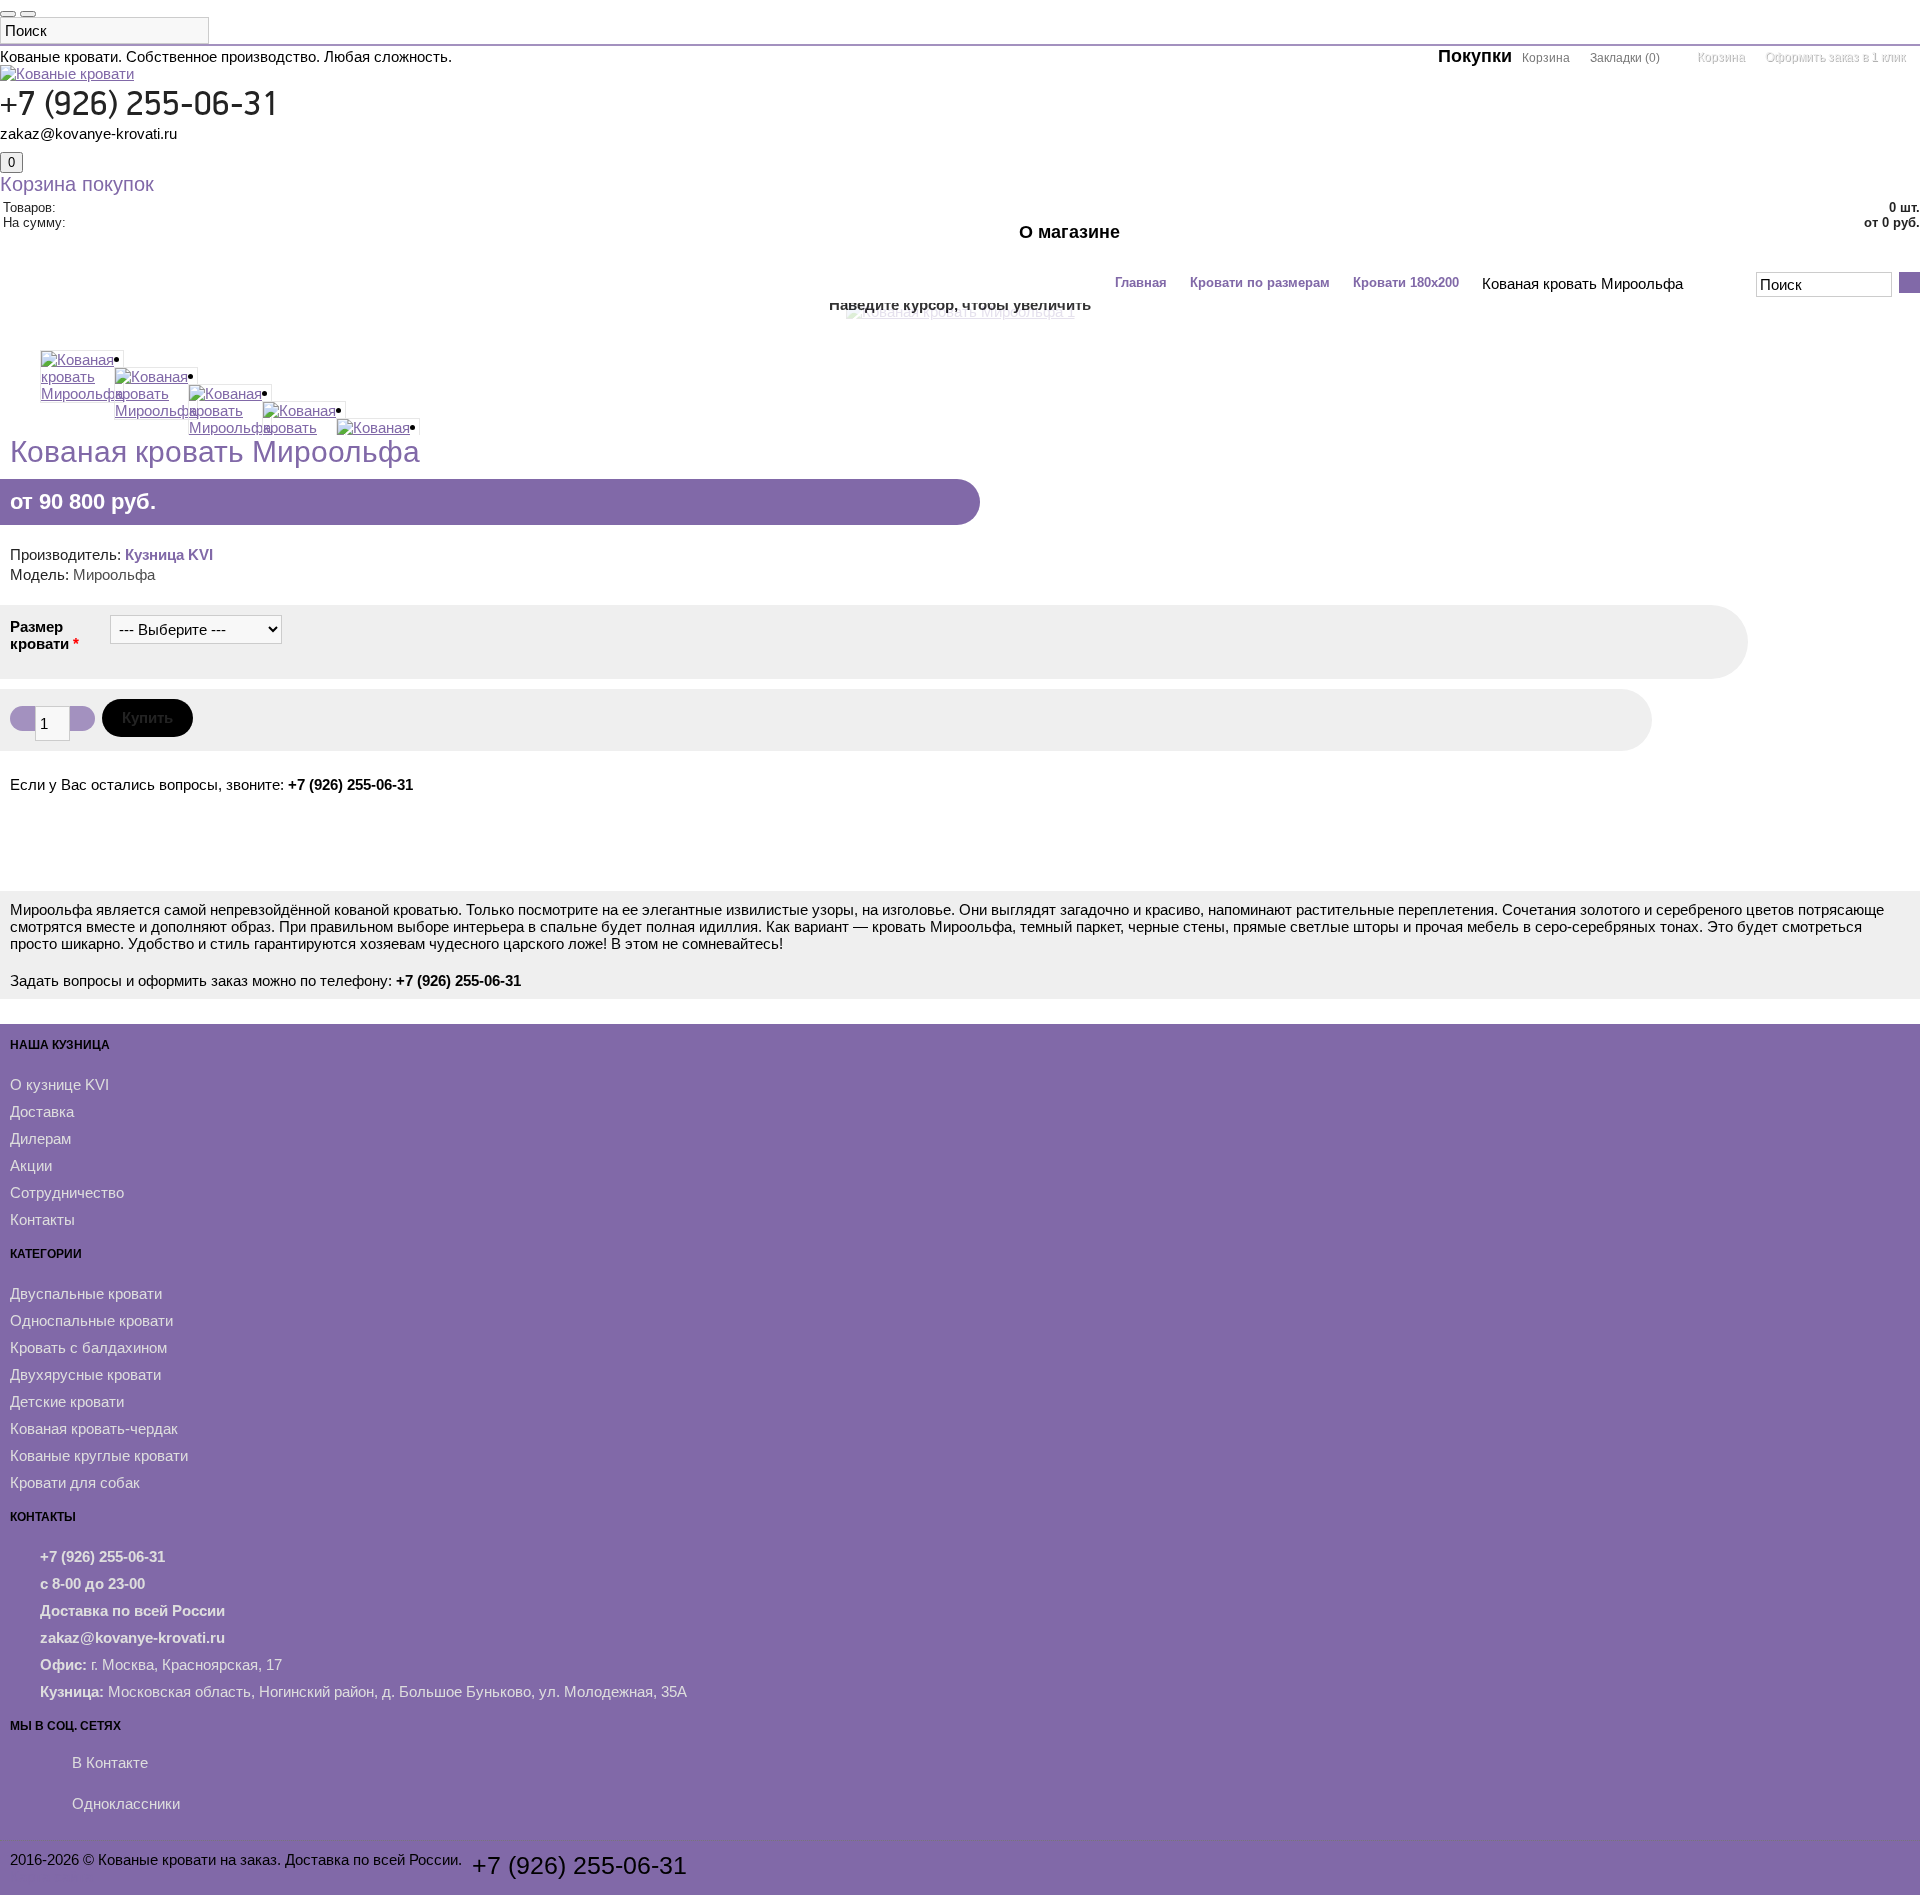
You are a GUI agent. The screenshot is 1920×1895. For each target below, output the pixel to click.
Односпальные (436, 242)
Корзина (1721, 57)
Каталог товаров (164, 242)
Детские (815, 242)
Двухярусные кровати (85, 1374)
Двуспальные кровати (86, 1293)
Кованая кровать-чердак (94, 1428)
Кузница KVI (169, 554)
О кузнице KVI (59, 1084)
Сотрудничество (67, 1192)
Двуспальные (303, 242)
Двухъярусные (704, 242)
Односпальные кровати (91, 1320)
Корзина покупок (77, 184)
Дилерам (40, 1138)
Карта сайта (51, 1876)
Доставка (42, 1111)
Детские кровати (67, 1401)
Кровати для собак (75, 1482)
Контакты (1067, 272)
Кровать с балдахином (88, 1347)
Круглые (902, 242)
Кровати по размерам (1260, 282)
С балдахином (571, 242)
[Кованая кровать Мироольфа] (77, 399)
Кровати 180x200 (1406, 282)
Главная (1141, 282)
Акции (982, 242)
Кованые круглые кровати (99, 1455)
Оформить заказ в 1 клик (1835, 57)
